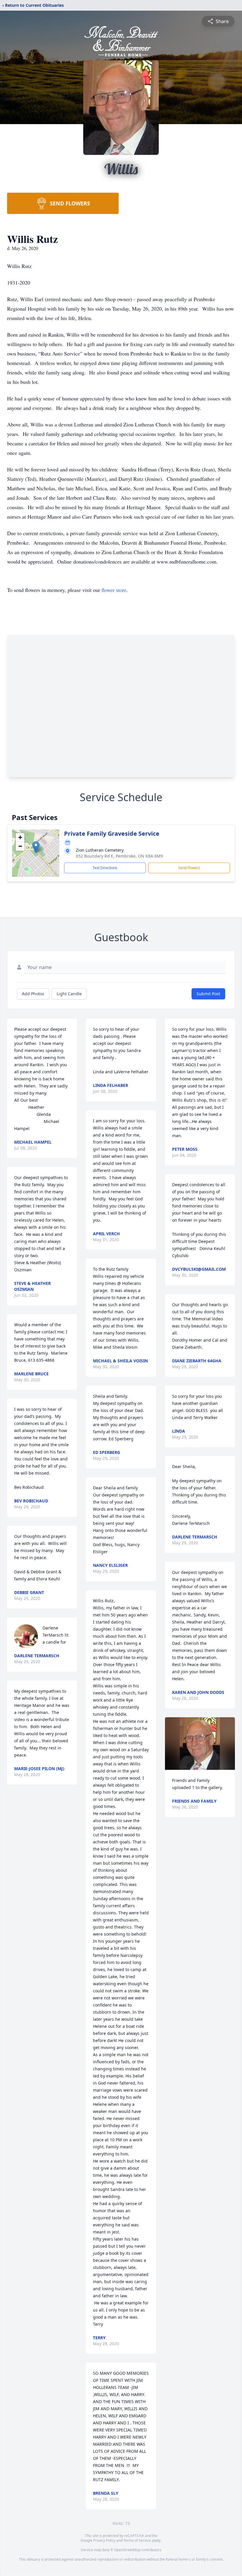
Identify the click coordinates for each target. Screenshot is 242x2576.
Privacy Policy (104, 2540)
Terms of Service (137, 2540)
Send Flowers (189, 868)
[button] (36, 847)
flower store (114, 590)
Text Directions (105, 868)
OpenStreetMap (127, 2550)
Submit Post (208, 994)
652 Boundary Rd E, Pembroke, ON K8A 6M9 (119, 856)
